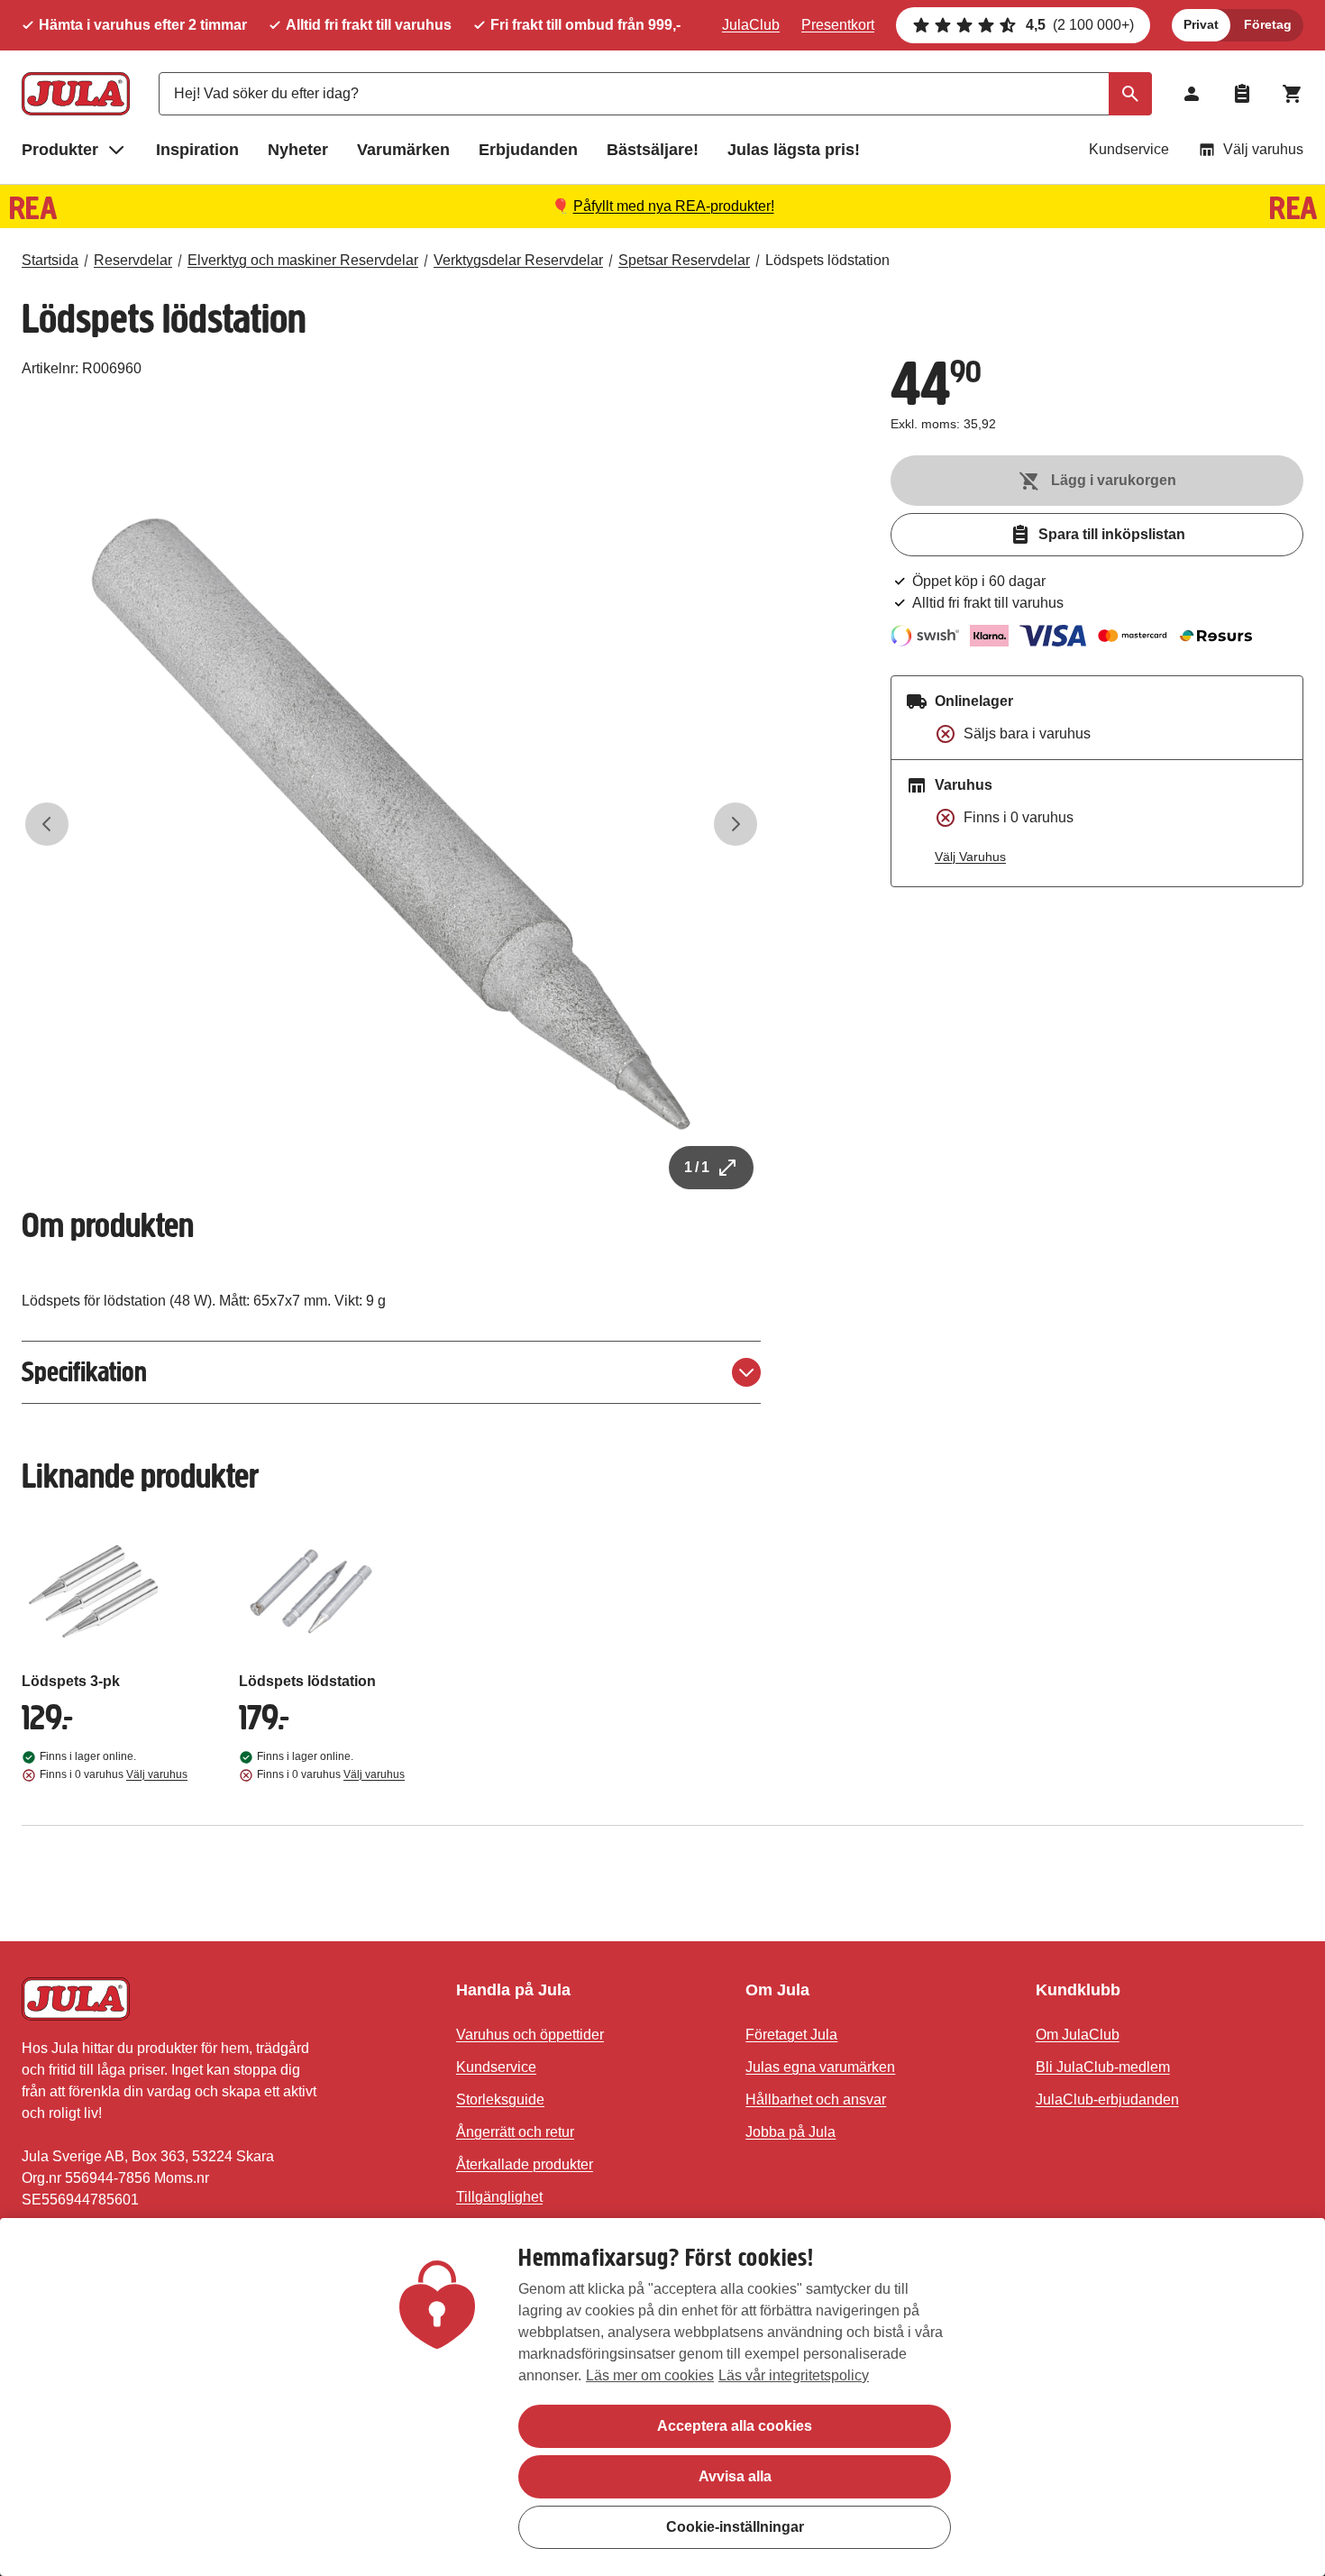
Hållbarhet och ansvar (816, 2099)
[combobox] (655, 94)
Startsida (50, 260)
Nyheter (298, 150)
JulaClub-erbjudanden (1107, 2099)
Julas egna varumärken (820, 2067)
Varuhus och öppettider (530, 2035)
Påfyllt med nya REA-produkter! (674, 206)
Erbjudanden (528, 150)
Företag (1268, 24)
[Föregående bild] (47, 824)
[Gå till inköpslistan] (1242, 94)
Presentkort (838, 25)
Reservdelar (133, 260)
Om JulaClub (1078, 2035)
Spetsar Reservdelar (684, 260)
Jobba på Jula (790, 2132)
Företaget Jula (791, 2035)
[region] (662, 2397)
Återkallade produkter (525, 2164)
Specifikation (84, 1372)
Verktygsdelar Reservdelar (518, 260)
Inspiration (197, 150)
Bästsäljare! (653, 150)
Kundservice (1129, 149)
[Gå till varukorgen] (1293, 94)
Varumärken (403, 150)
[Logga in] (1192, 94)
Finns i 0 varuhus (114, 1774)
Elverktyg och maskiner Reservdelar (303, 260)
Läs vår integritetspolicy (794, 2375)
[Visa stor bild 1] (391, 824)
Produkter (60, 150)
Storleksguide (500, 2099)
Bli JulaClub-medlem (1103, 2067)
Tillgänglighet (499, 2197)
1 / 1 (697, 1167)
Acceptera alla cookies (735, 2426)
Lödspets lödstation (827, 260)
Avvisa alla (735, 2476)
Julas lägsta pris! (794, 150)
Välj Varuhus (970, 857)
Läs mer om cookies (650, 2375)
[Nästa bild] (736, 824)
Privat (1201, 24)
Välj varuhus (1263, 149)
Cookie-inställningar (735, 2527)
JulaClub (751, 25)
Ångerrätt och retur (515, 2132)
